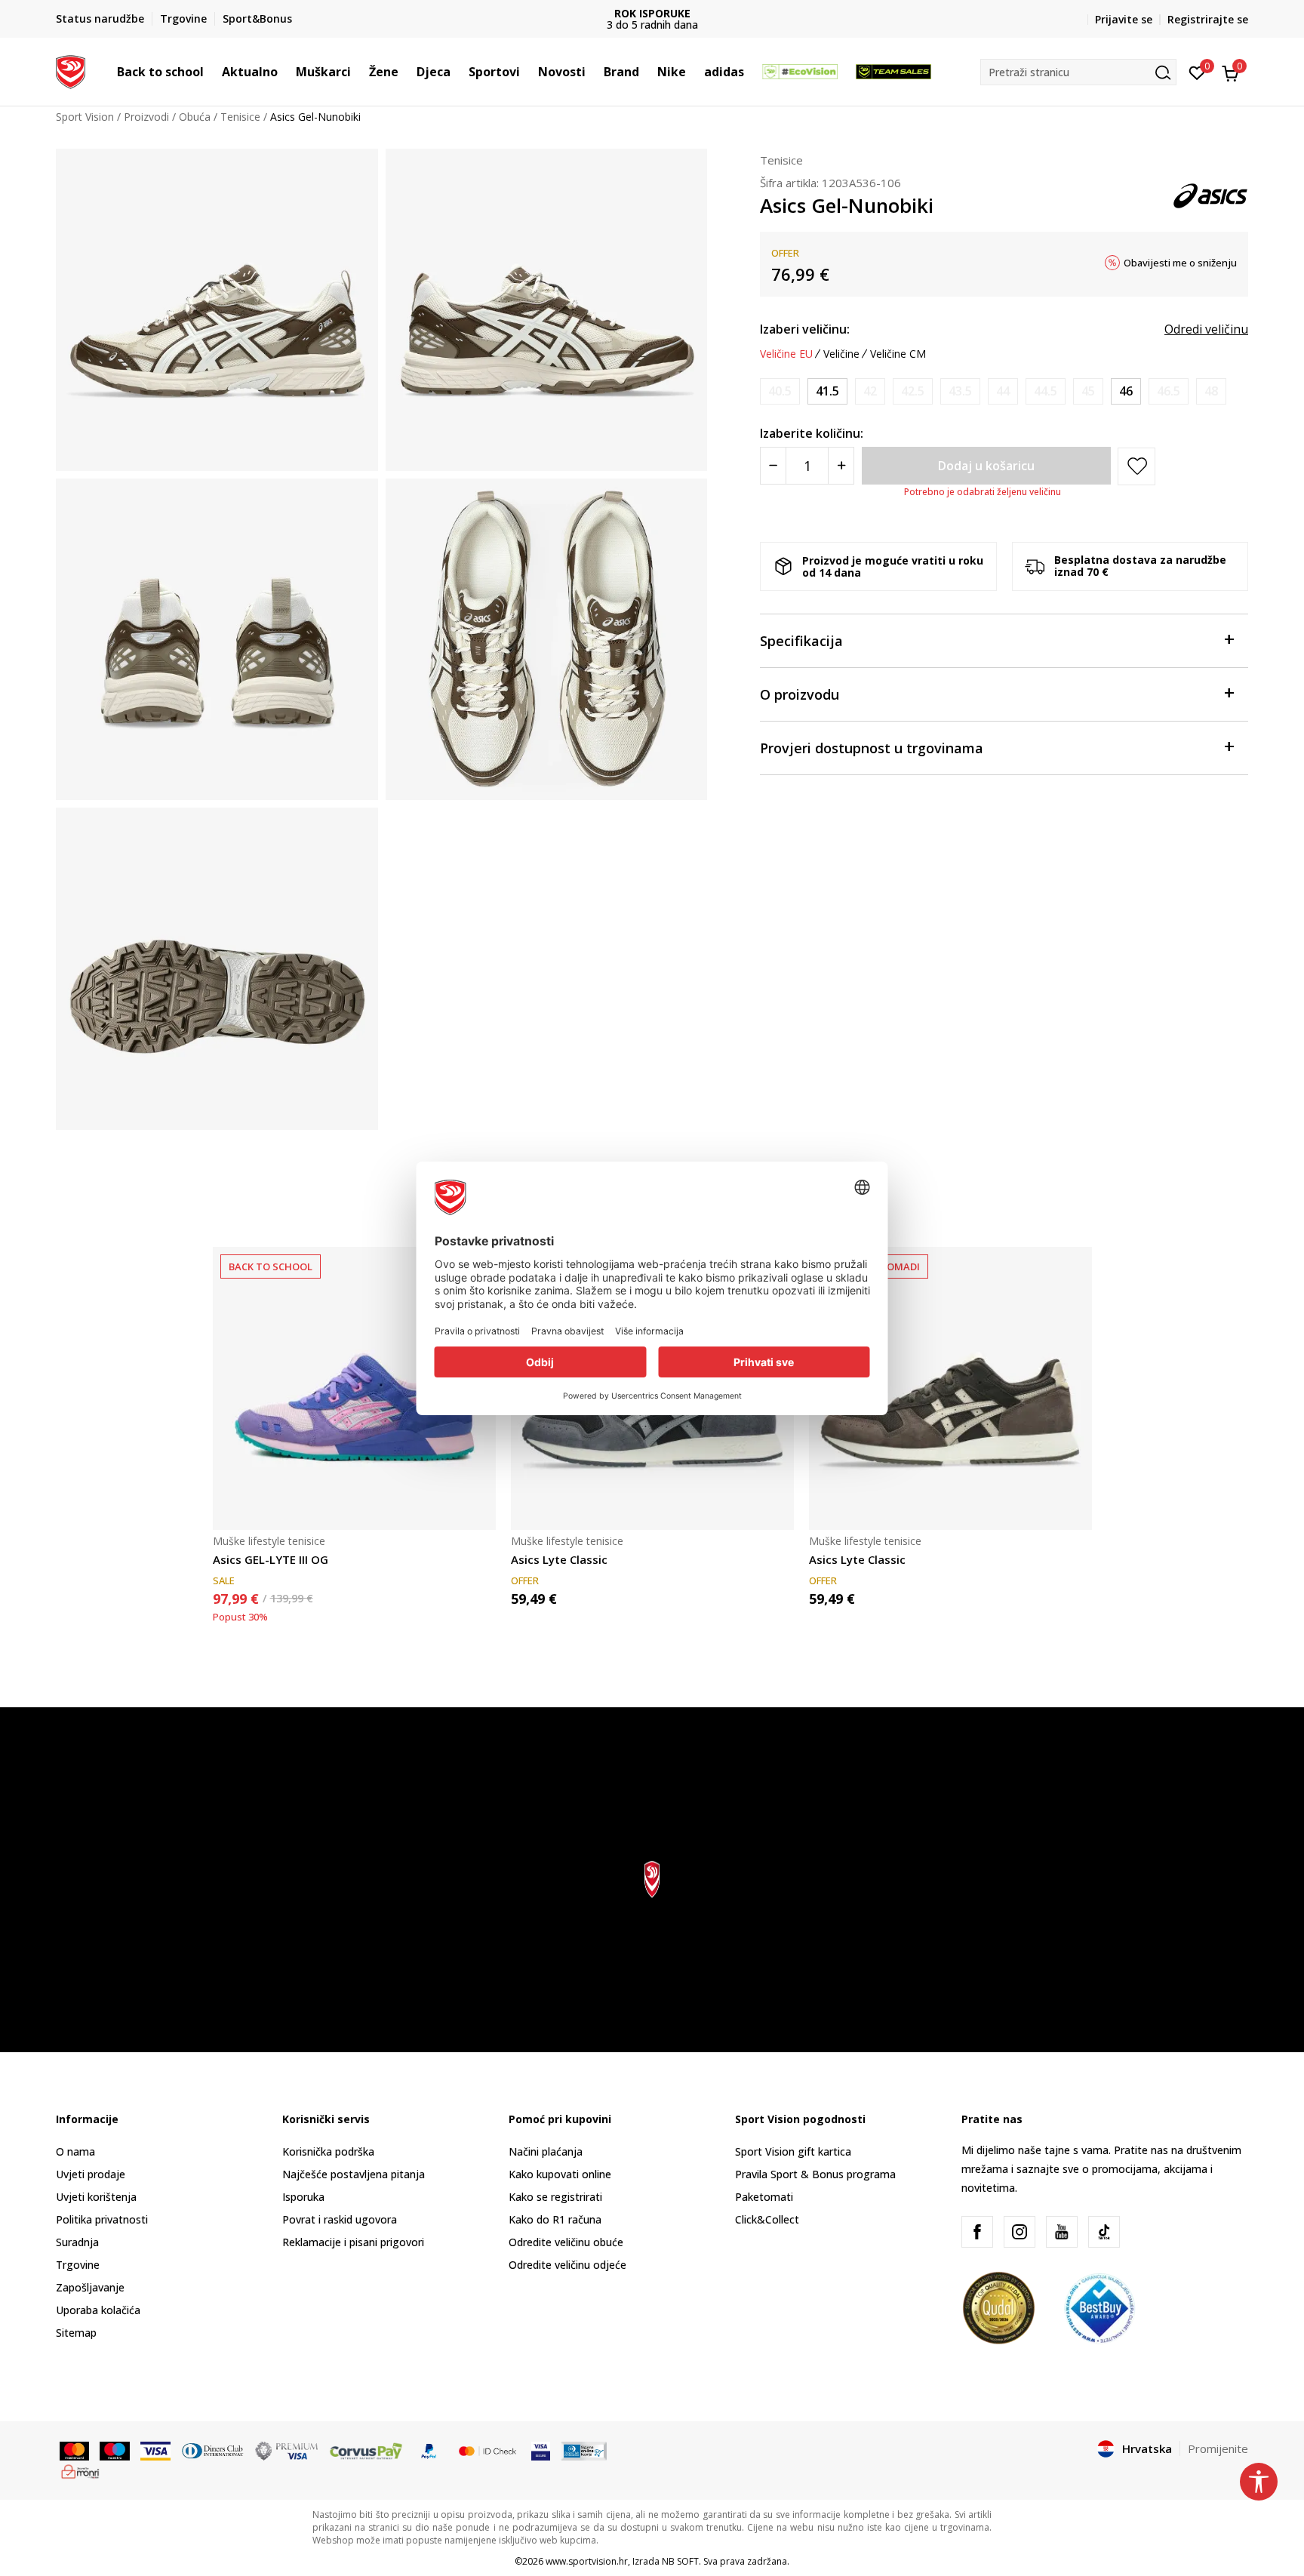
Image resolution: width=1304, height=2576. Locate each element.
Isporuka (303, 2197)
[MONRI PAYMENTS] (80, 2470)
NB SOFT (680, 2561)
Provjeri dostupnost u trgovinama (872, 748)
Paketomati (764, 2197)
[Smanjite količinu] (773, 466)
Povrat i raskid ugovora (340, 2219)
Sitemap (76, 2333)
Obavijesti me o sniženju (1180, 263)
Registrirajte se (1208, 19)
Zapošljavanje (90, 2287)
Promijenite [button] (1218, 2448)
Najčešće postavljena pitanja (354, 2174)
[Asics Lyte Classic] (950, 1388)
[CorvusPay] (366, 2450)
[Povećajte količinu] (841, 466)
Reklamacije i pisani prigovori (353, 2242)
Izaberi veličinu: (805, 329)
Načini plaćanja (546, 2151)
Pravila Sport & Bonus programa (815, 2174)
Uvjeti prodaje (91, 2174)
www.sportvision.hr (587, 2561)
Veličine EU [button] (786, 354)
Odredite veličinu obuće (566, 2242)
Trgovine (78, 2265)
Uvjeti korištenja (96, 2197)
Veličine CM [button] (898, 354)
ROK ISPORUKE (652, 13)
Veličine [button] (841, 354)
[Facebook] (977, 2232)
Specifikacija (801, 641)
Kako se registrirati (555, 2197)
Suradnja (77, 2242)
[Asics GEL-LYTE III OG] (354, 1388)
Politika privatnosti (102, 2219)
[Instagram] (1020, 2232)
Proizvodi (146, 117)
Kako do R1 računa (555, 2219)
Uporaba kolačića (98, 2310)
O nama (75, 2151)
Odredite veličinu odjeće (567, 2265)
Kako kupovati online (560, 2174)
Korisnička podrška (328, 2151)
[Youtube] (1062, 2232)
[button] (211, 72)
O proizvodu (800, 694)
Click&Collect (767, 2219)
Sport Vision (85, 117)
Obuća (195, 117)
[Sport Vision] (71, 70)
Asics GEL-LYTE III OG (271, 1559)
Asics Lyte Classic (559, 1559)
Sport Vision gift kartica (793, 2151)
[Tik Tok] (1104, 2232)
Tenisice (240, 117)
